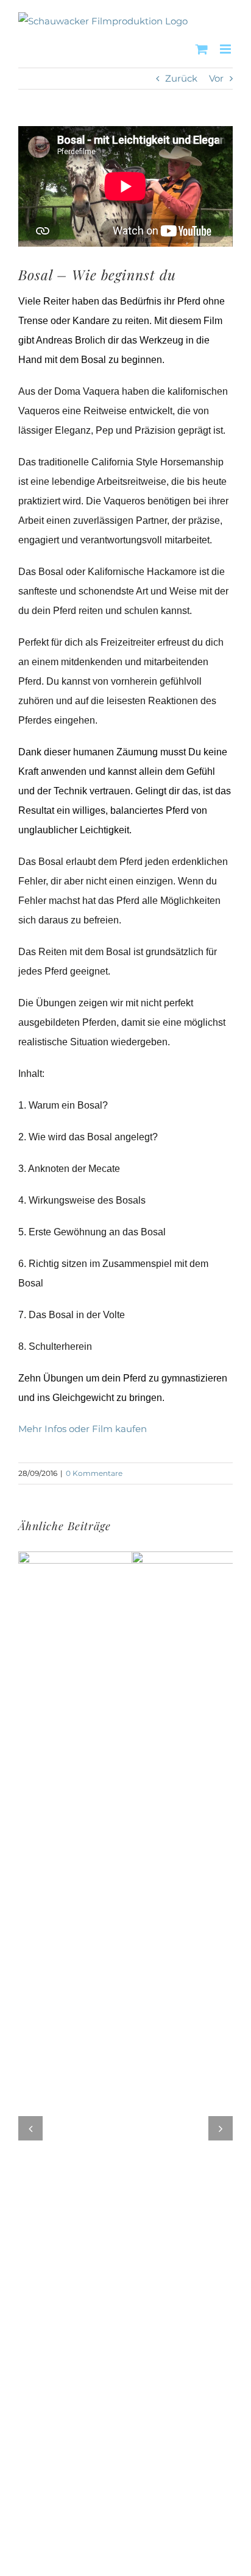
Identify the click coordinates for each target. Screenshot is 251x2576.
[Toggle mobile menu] (226, 49)
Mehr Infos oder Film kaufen (83, 1429)
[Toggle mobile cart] (202, 49)
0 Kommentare (94, 1473)
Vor (216, 78)
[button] (30, 2133)
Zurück (181, 78)
